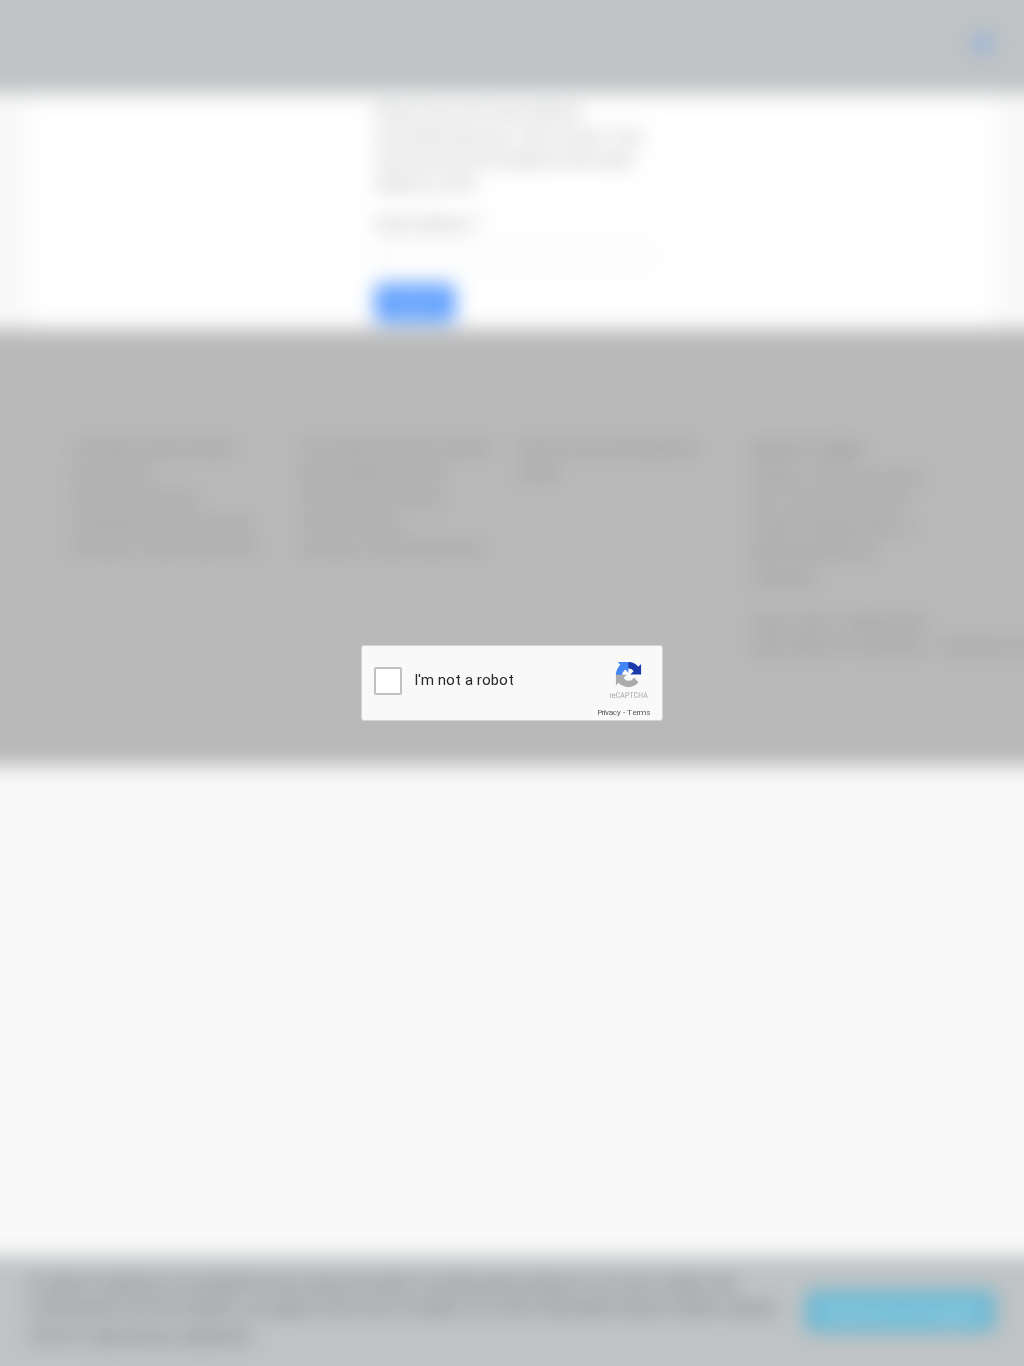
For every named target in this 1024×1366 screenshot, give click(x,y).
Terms (639, 712)
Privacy (609, 712)
